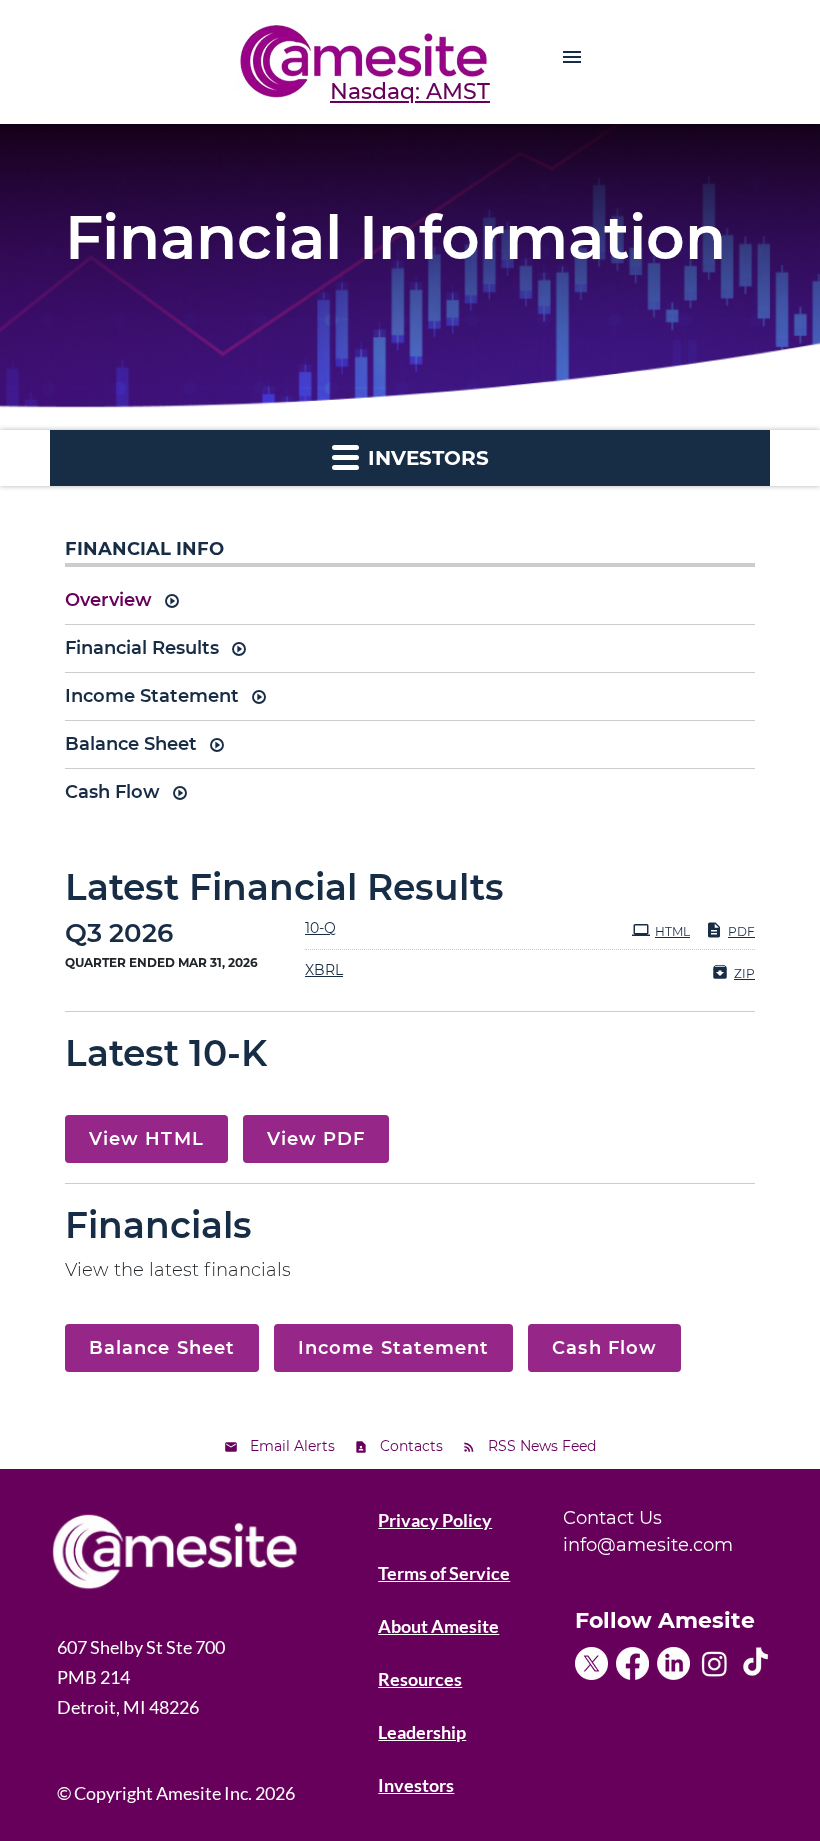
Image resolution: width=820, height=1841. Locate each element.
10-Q (320, 928)
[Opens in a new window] (595, 1657)
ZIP (744, 973)
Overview (108, 600)
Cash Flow (112, 792)
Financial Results (142, 648)
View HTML (146, 1139)
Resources (420, 1679)
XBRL (324, 970)
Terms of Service (444, 1573)
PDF (741, 931)
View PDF (316, 1139)
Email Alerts (292, 1446)
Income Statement (152, 696)
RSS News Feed (542, 1446)
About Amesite (438, 1626)
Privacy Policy (435, 1520)
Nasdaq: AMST (410, 91)
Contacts (411, 1446)
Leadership (422, 1732)
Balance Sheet (131, 744)
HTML (672, 931)
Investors (416, 1785)
